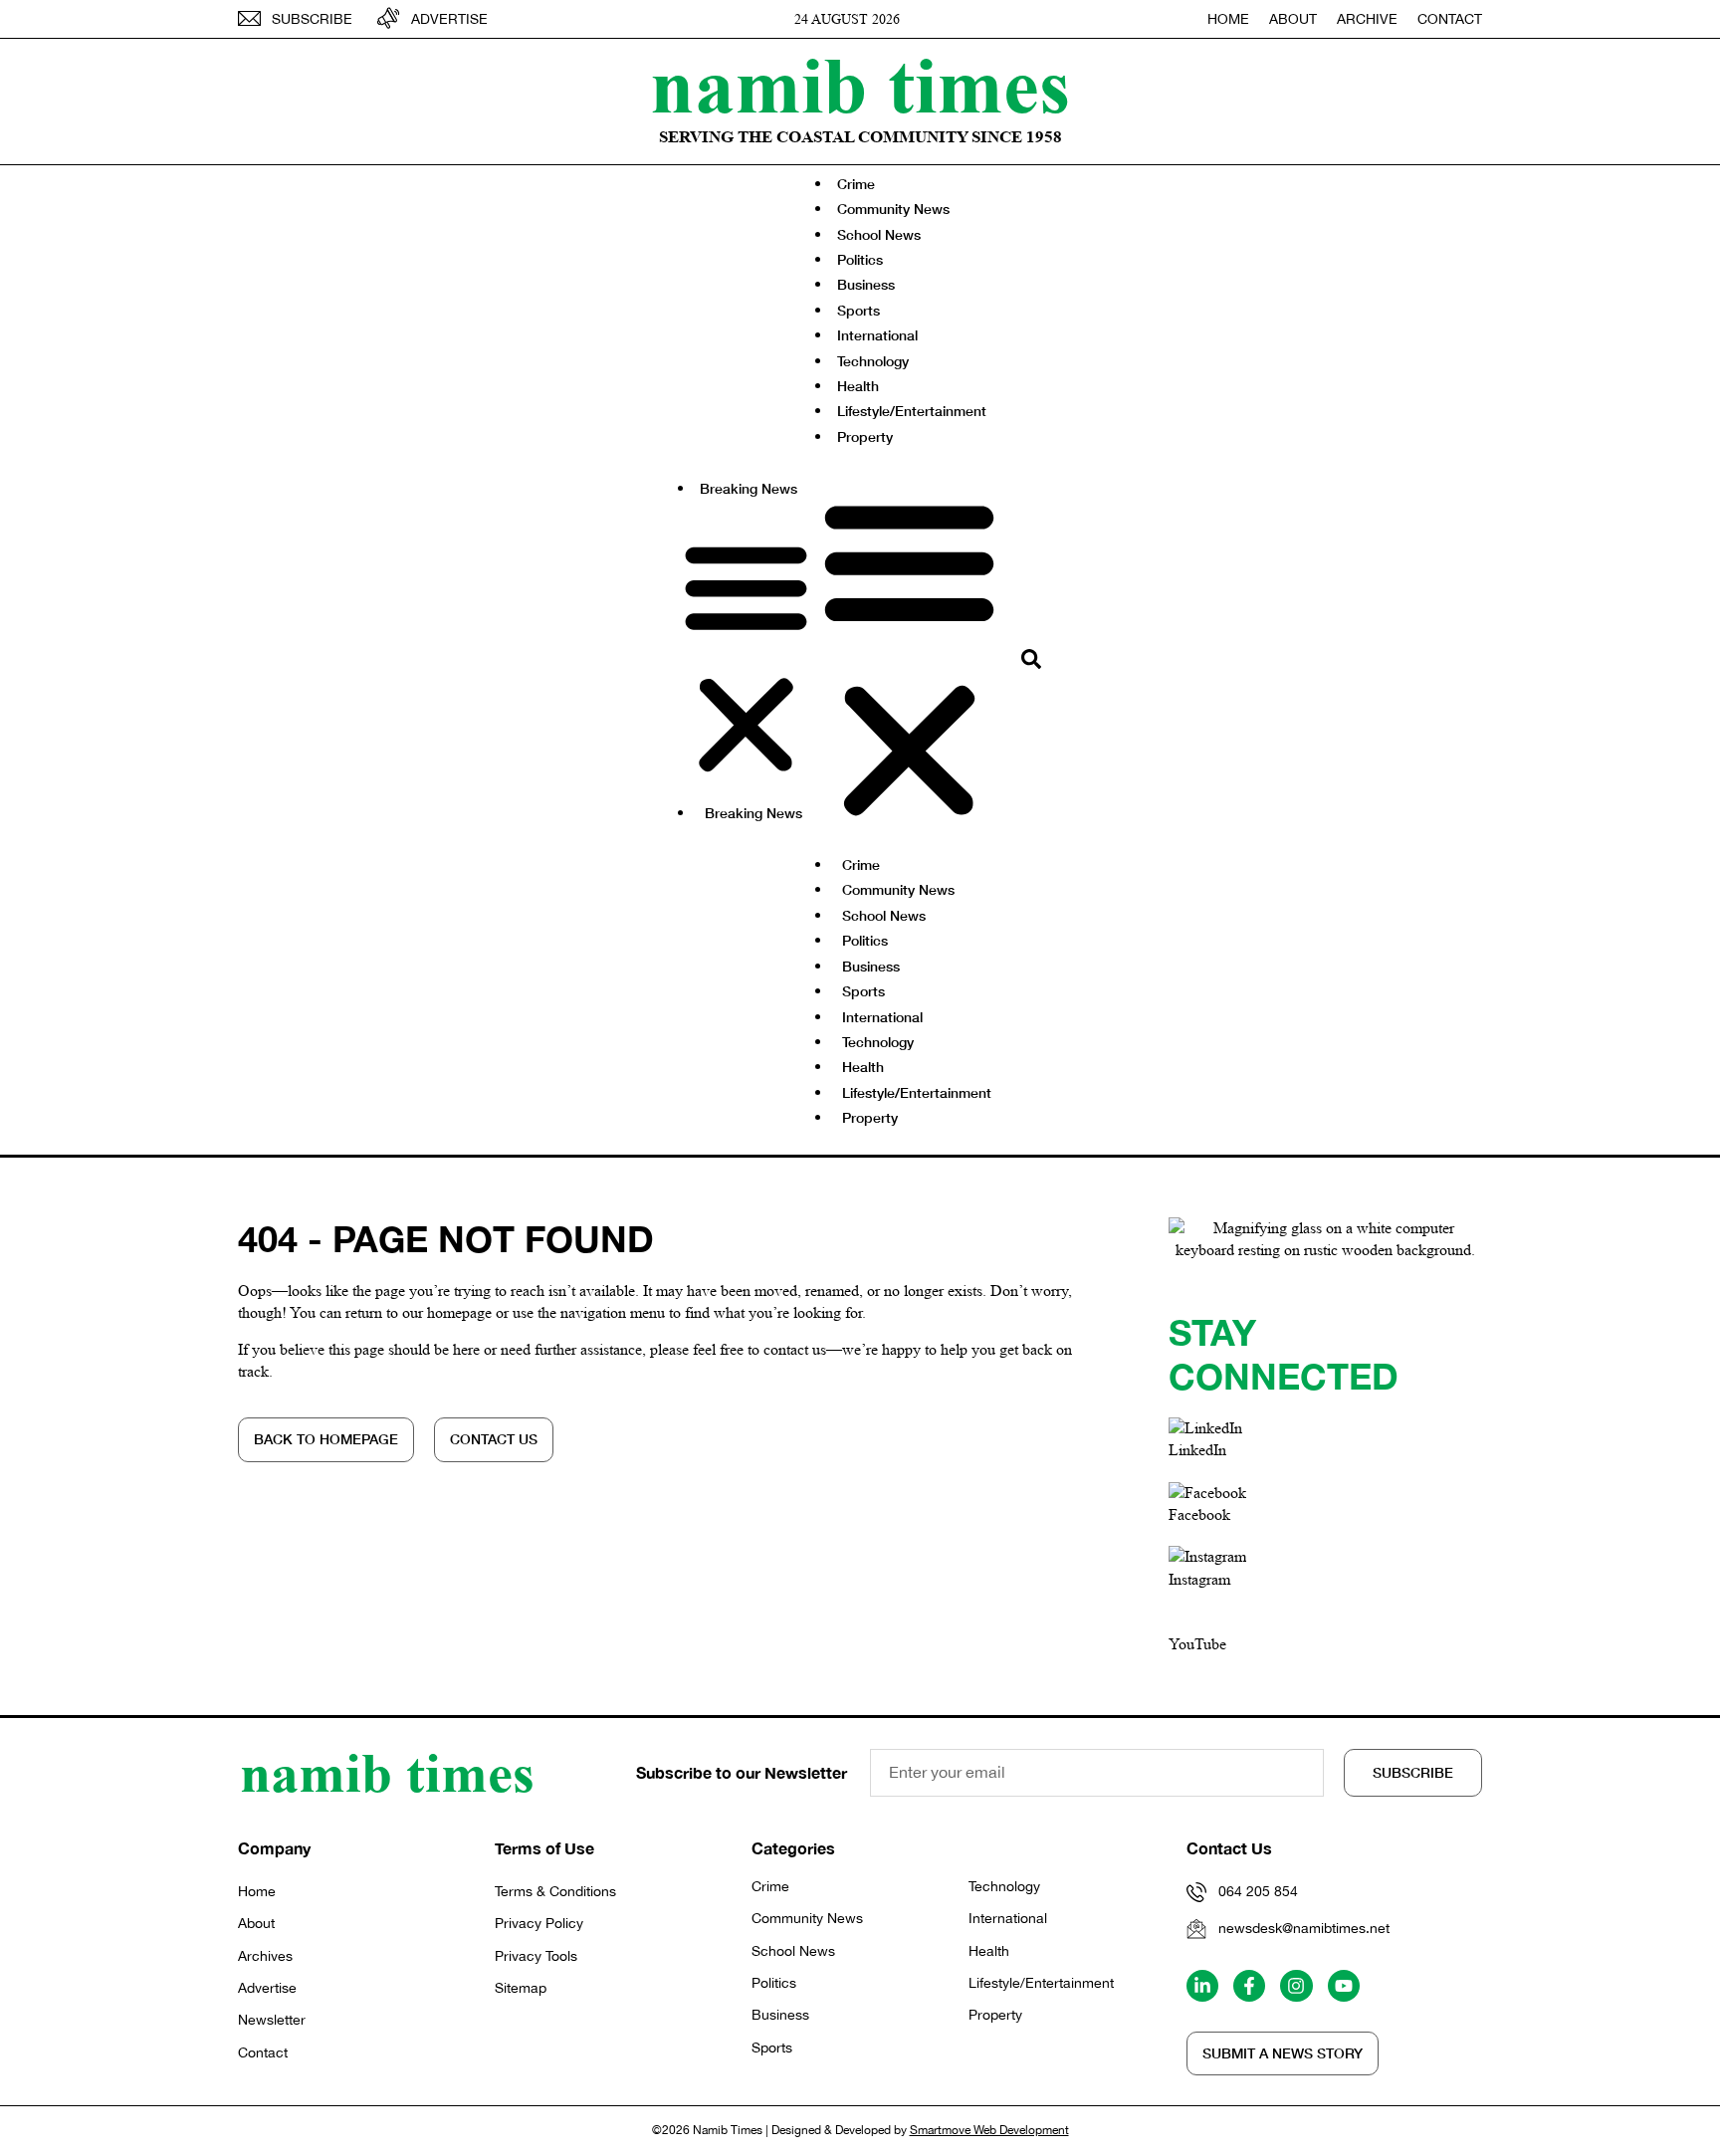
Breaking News (749, 488)
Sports (859, 310)
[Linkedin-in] (1202, 1986)
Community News (893, 209)
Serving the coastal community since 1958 (860, 137)
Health (858, 386)
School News (879, 234)
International (877, 335)
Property (865, 436)
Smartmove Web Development (989, 2130)
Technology (873, 361)
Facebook (1199, 1514)
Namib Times (860, 85)
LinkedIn (1197, 1450)
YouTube (1197, 1644)
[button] (746, 658)
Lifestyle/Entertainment (912, 411)
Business (866, 284)
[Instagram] (1296, 1986)
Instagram (1199, 1579)
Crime (856, 184)
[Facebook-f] (1249, 1986)
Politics (860, 259)
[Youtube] (1344, 1986)
